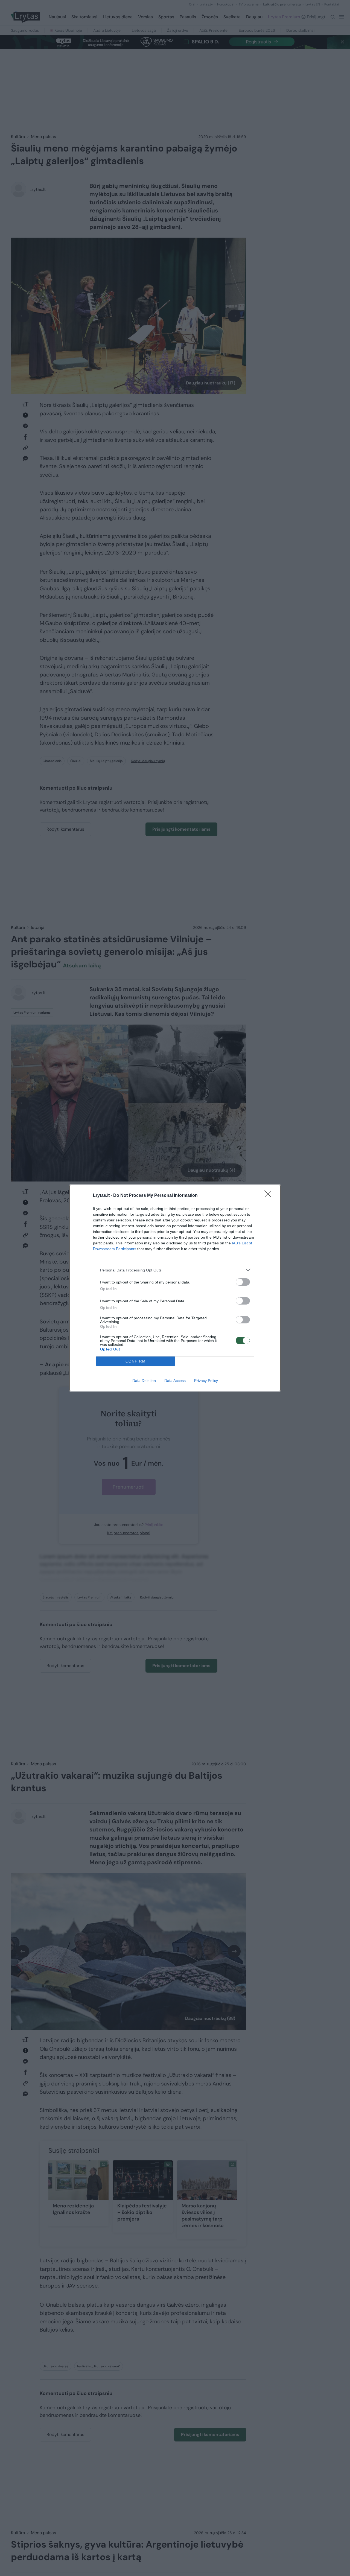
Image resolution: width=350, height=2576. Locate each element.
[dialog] (175, 1288)
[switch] (243, 1282)
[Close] (270, 1196)
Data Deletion (144, 1381)
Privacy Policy (206, 1381)
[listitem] (175, 1270)
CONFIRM (136, 1361)
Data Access (175, 1381)
